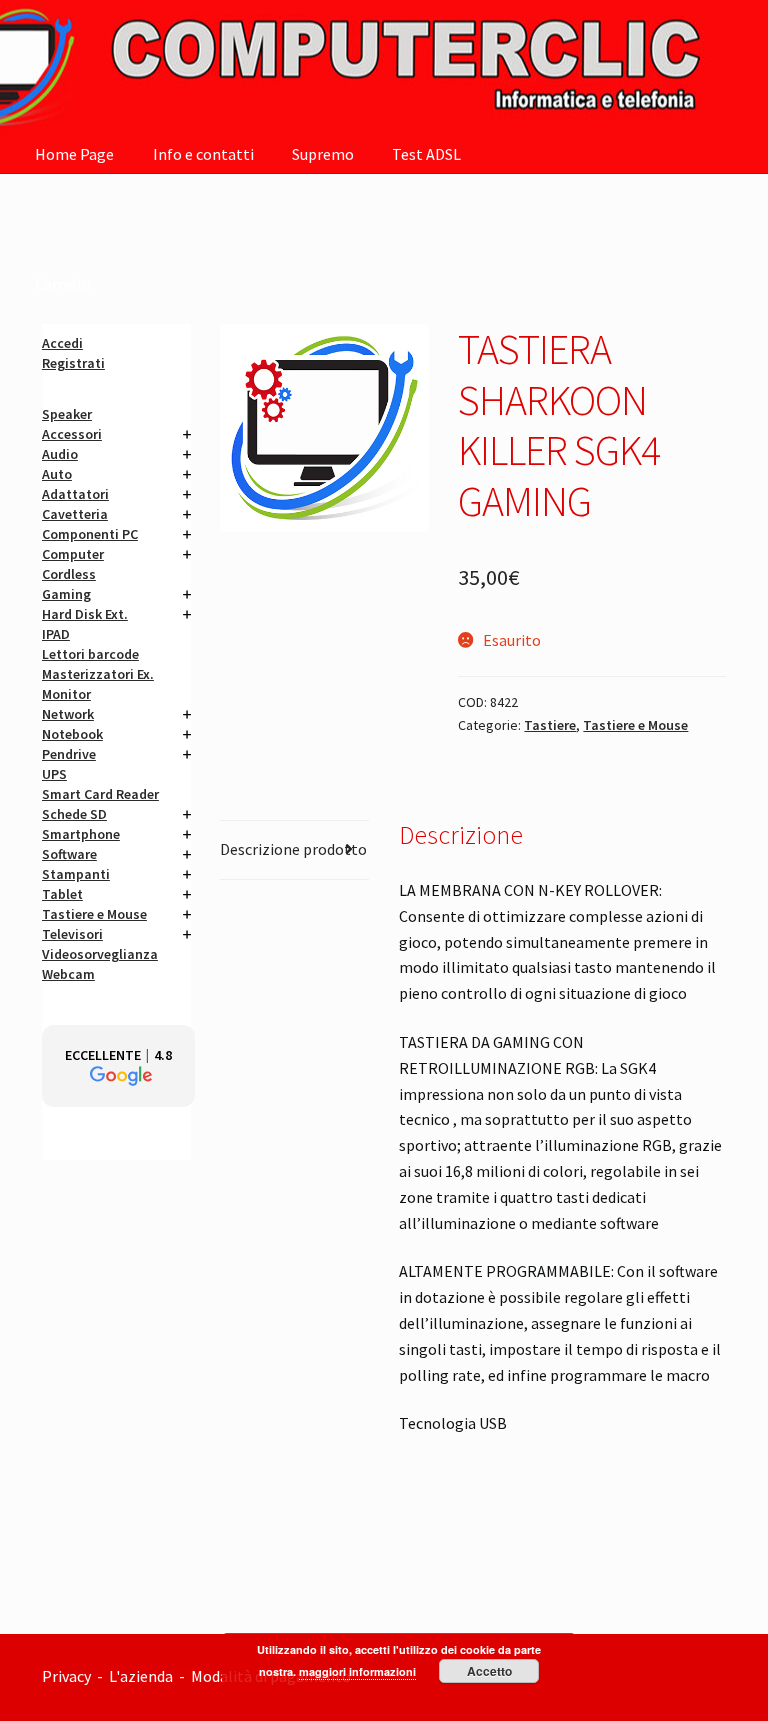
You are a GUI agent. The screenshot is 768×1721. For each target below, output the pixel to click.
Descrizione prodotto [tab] (293, 849)
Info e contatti (203, 154)
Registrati (73, 363)
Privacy (66, 1676)
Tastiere (550, 725)
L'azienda (144, 1676)
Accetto (489, 1671)
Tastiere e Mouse (635, 725)
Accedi (62, 343)
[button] (118, 1066)
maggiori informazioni (357, 1671)
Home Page (74, 154)
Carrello (63, 284)
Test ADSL (426, 154)
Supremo (323, 154)
